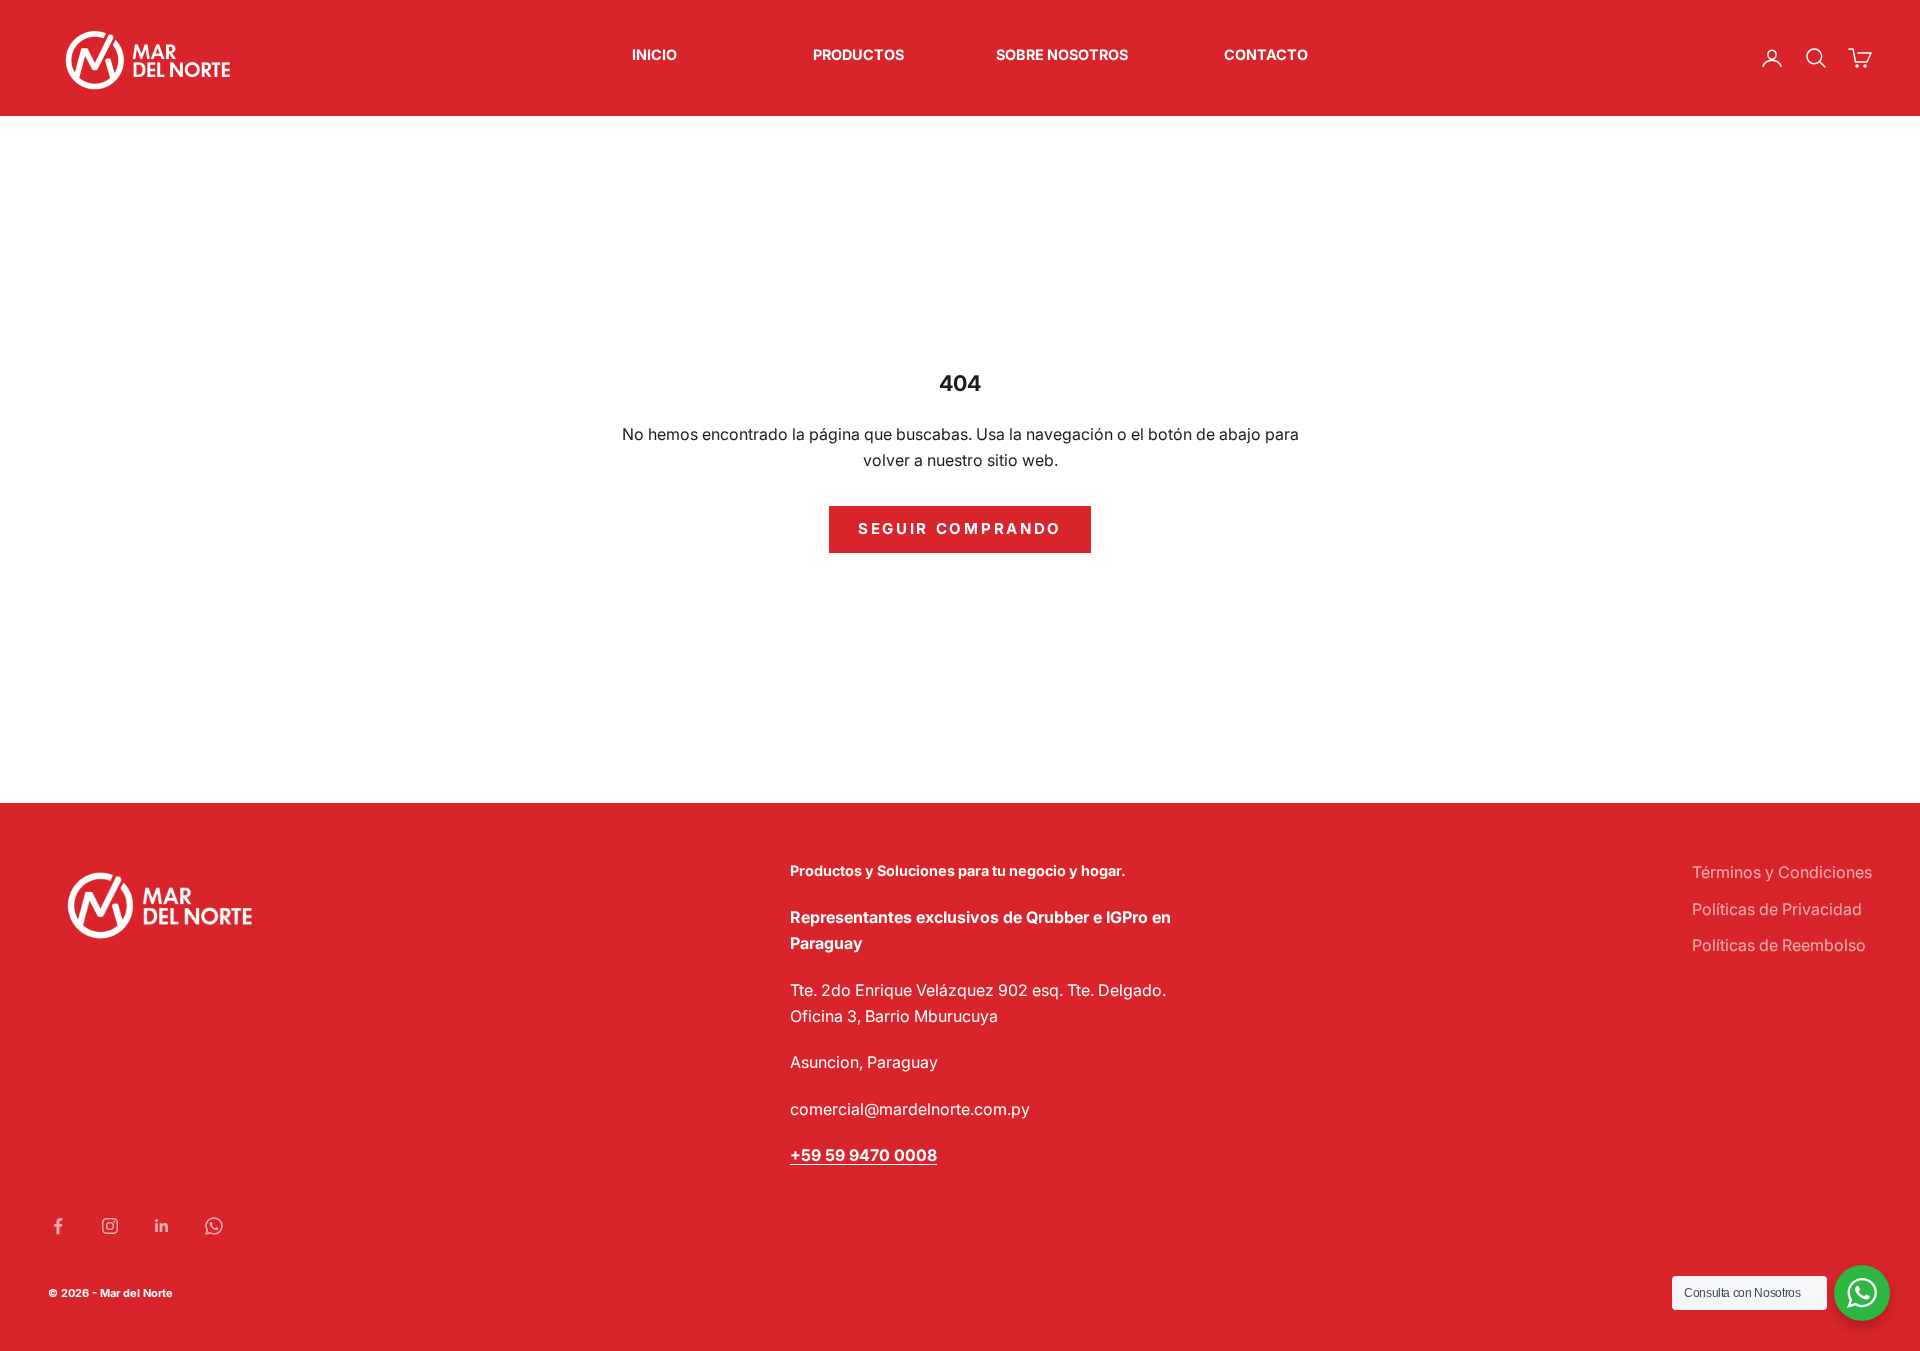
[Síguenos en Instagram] (110, 1226)
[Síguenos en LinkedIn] (162, 1226)
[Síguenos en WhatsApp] (214, 1226)
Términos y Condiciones (1782, 872)
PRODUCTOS (858, 54)
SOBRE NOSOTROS (1062, 54)
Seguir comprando (960, 528)
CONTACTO (1266, 54)
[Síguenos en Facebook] (58, 1226)
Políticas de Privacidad (1777, 909)
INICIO (654, 54)
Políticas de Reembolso (1779, 945)
